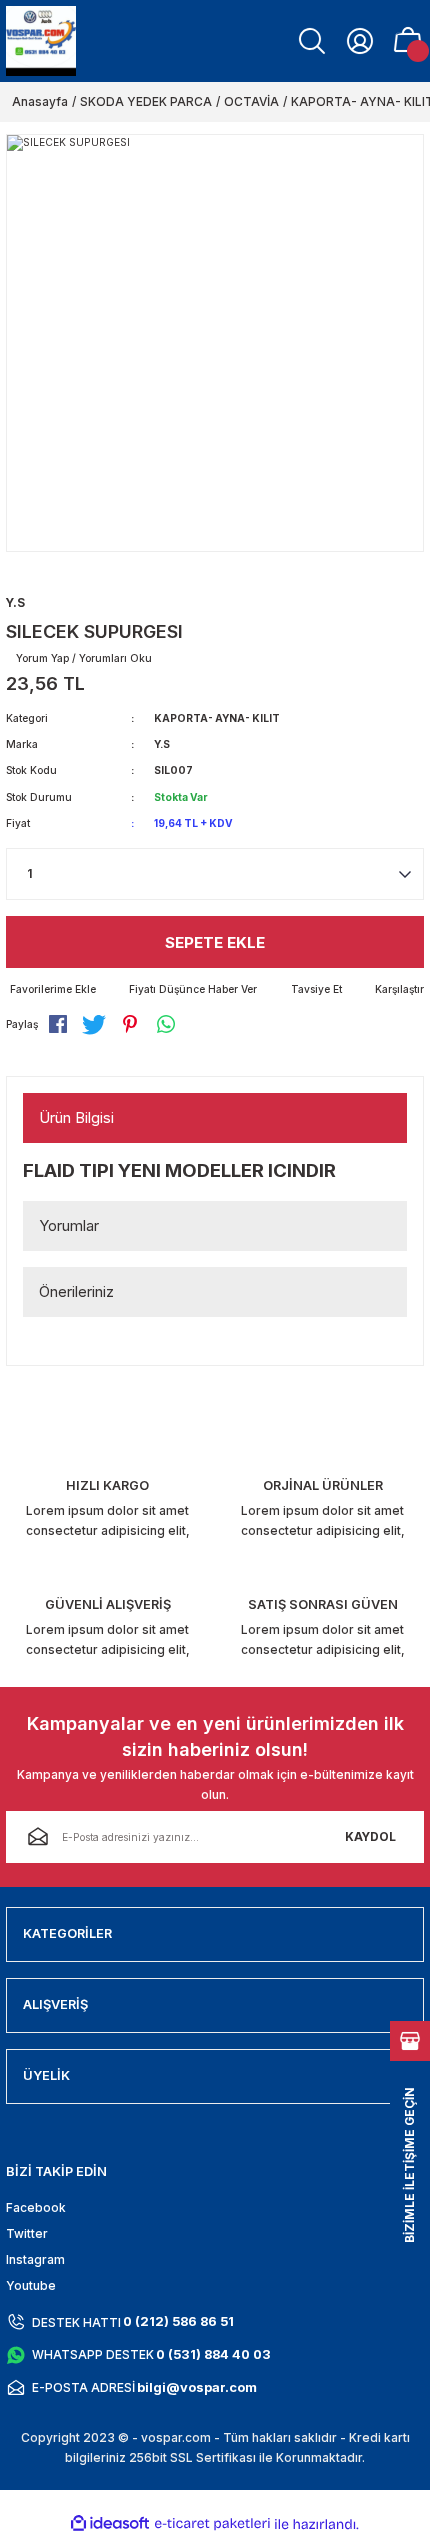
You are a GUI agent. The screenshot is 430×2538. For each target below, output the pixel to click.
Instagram (35, 2259)
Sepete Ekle (215, 942)
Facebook (36, 2207)
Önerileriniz (76, 1291)
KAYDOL (370, 1836)
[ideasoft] (110, 2524)
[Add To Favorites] (51, 989)
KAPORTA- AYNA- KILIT (217, 718)
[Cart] (408, 41)
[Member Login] (360, 41)
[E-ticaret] (212, 2524)
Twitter (27, 2233)
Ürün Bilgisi (76, 1117)
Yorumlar (69, 1225)
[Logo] (41, 41)
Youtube (31, 2285)
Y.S (162, 744)
